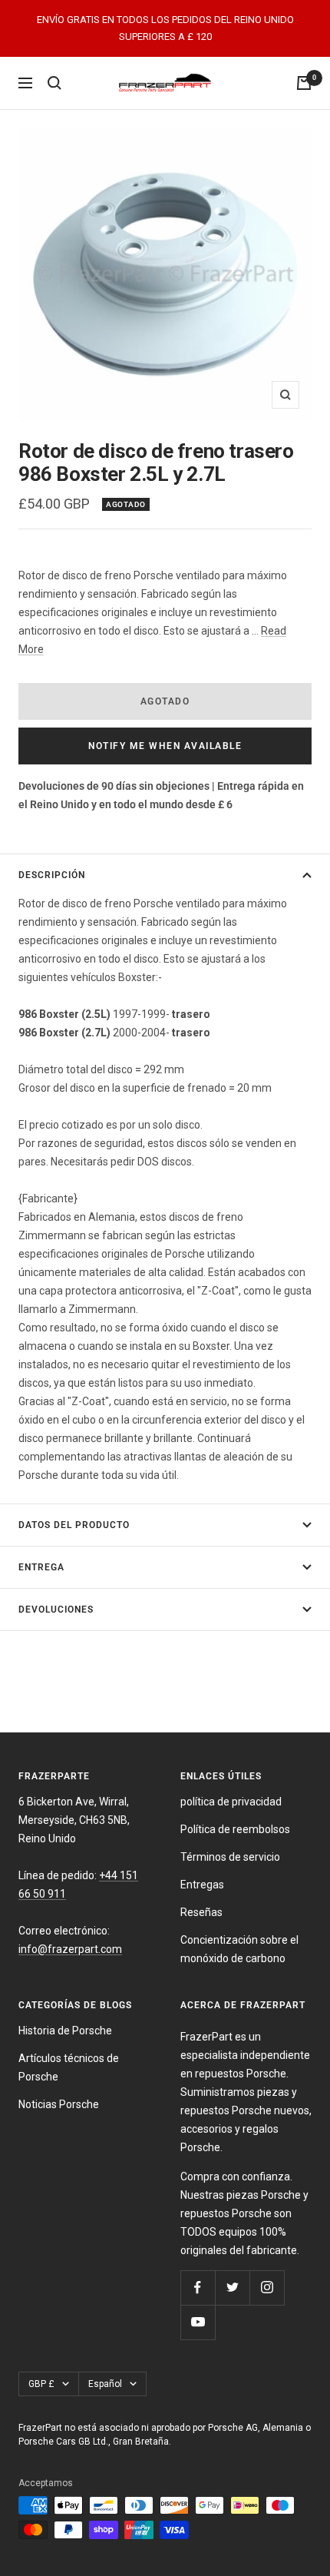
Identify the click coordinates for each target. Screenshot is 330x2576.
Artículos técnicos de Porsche (69, 2067)
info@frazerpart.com (70, 1949)
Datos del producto (74, 1525)
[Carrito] (304, 83)
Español (105, 2384)
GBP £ (41, 2384)
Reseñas (201, 1912)
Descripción (52, 875)
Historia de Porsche (65, 2031)
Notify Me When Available (165, 746)
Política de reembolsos (235, 1829)
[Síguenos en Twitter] (232, 2288)
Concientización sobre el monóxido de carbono (239, 1949)
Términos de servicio (230, 1857)
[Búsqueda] (54, 83)
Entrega (41, 1567)
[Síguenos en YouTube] (198, 2322)
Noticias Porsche (59, 2104)
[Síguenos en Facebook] (198, 2288)
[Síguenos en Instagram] (267, 2288)
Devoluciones (56, 1610)
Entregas (202, 1885)
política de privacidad (231, 1802)
